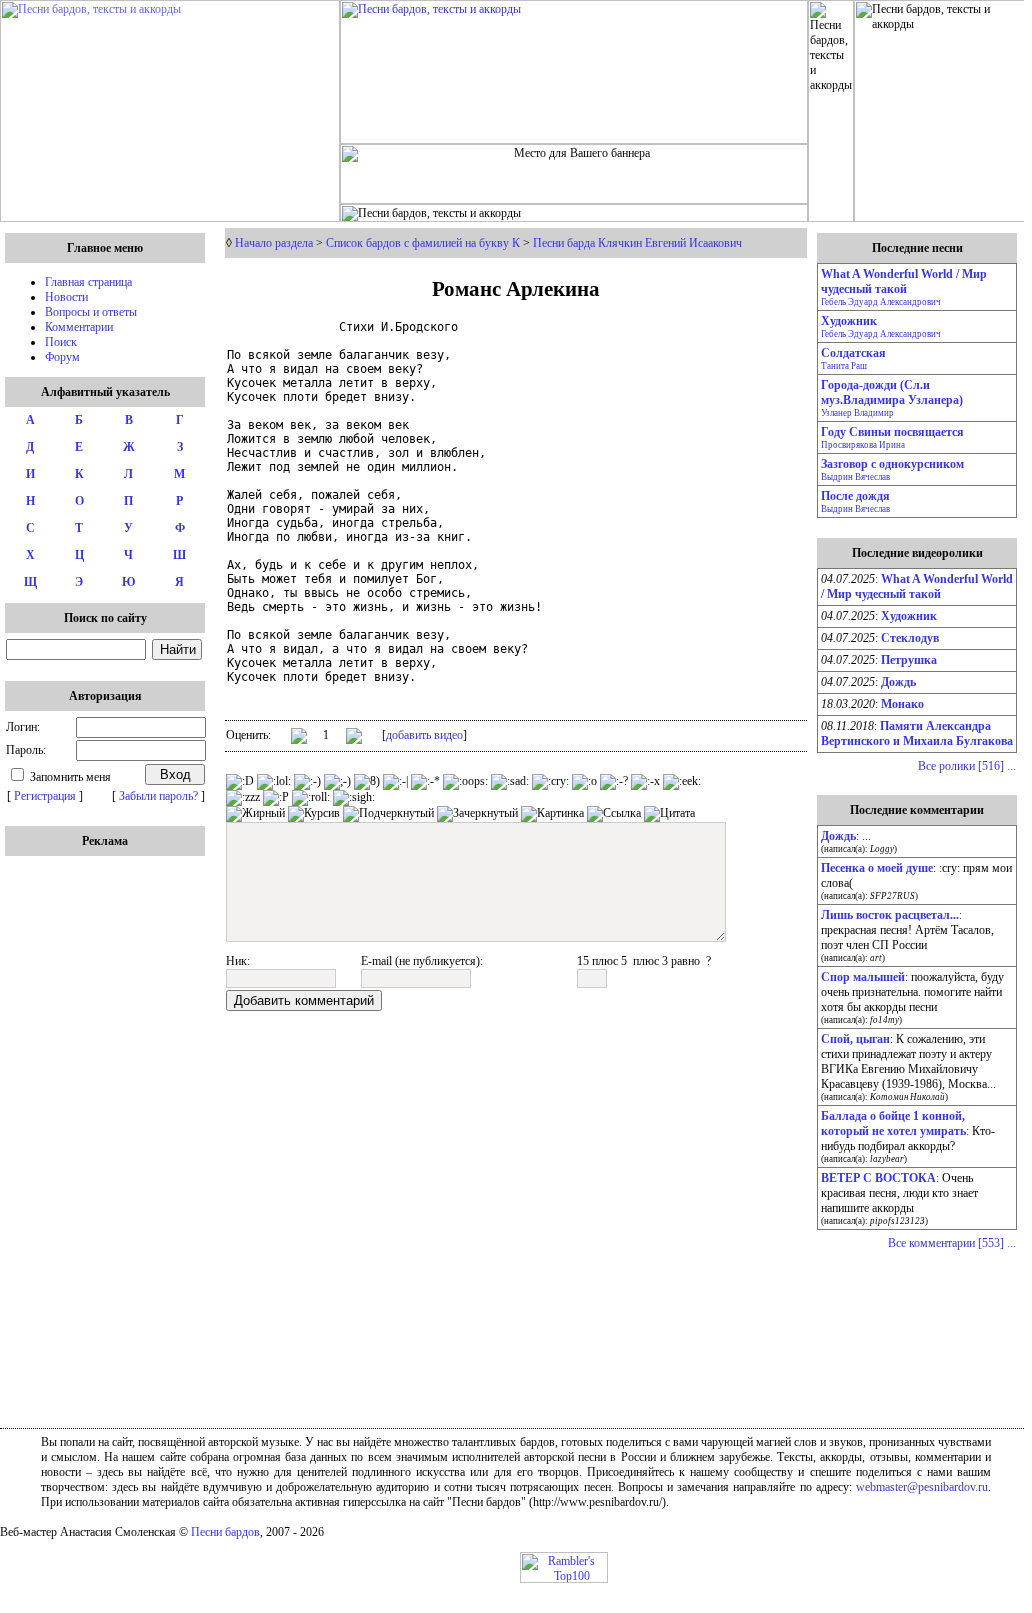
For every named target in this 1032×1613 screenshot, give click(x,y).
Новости (66, 297)
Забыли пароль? (158, 796)
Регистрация (45, 796)
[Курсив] (314, 814)
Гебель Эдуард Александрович (881, 302)
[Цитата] (669, 814)
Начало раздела (274, 243)
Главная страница (88, 282)
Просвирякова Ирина (863, 445)
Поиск (61, 342)
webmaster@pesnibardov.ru (922, 1487)
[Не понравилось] (354, 738)
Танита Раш (844, 366)
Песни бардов (225, 1532)
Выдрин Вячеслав (855, 477)
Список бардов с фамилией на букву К (423, 243)
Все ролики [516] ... (967, 766)
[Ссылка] (614, 814)
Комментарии (79, 327)
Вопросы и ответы (91, 312)
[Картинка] (552, 814)
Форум (62, 357)
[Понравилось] (299, 739)
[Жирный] (255, 814)
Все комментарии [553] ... (952, 1243)
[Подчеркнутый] (388, 814)
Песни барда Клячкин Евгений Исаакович (637, 243)
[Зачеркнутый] (477, 814)
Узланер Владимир (857, 413)
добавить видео (424, 735)
